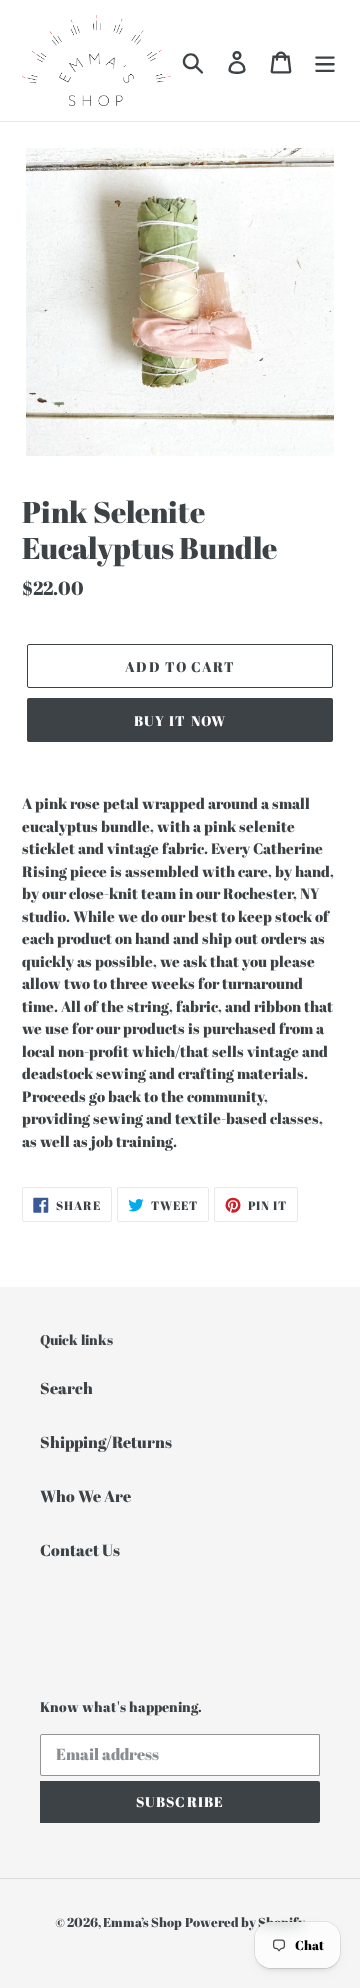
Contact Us (80, 1550)
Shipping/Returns (106, 1442)
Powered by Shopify (245, 1922)
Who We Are (85, 1496)
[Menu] (325, 61)
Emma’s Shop (142, 1922)
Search (66, 1388)
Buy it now (180, 720)
